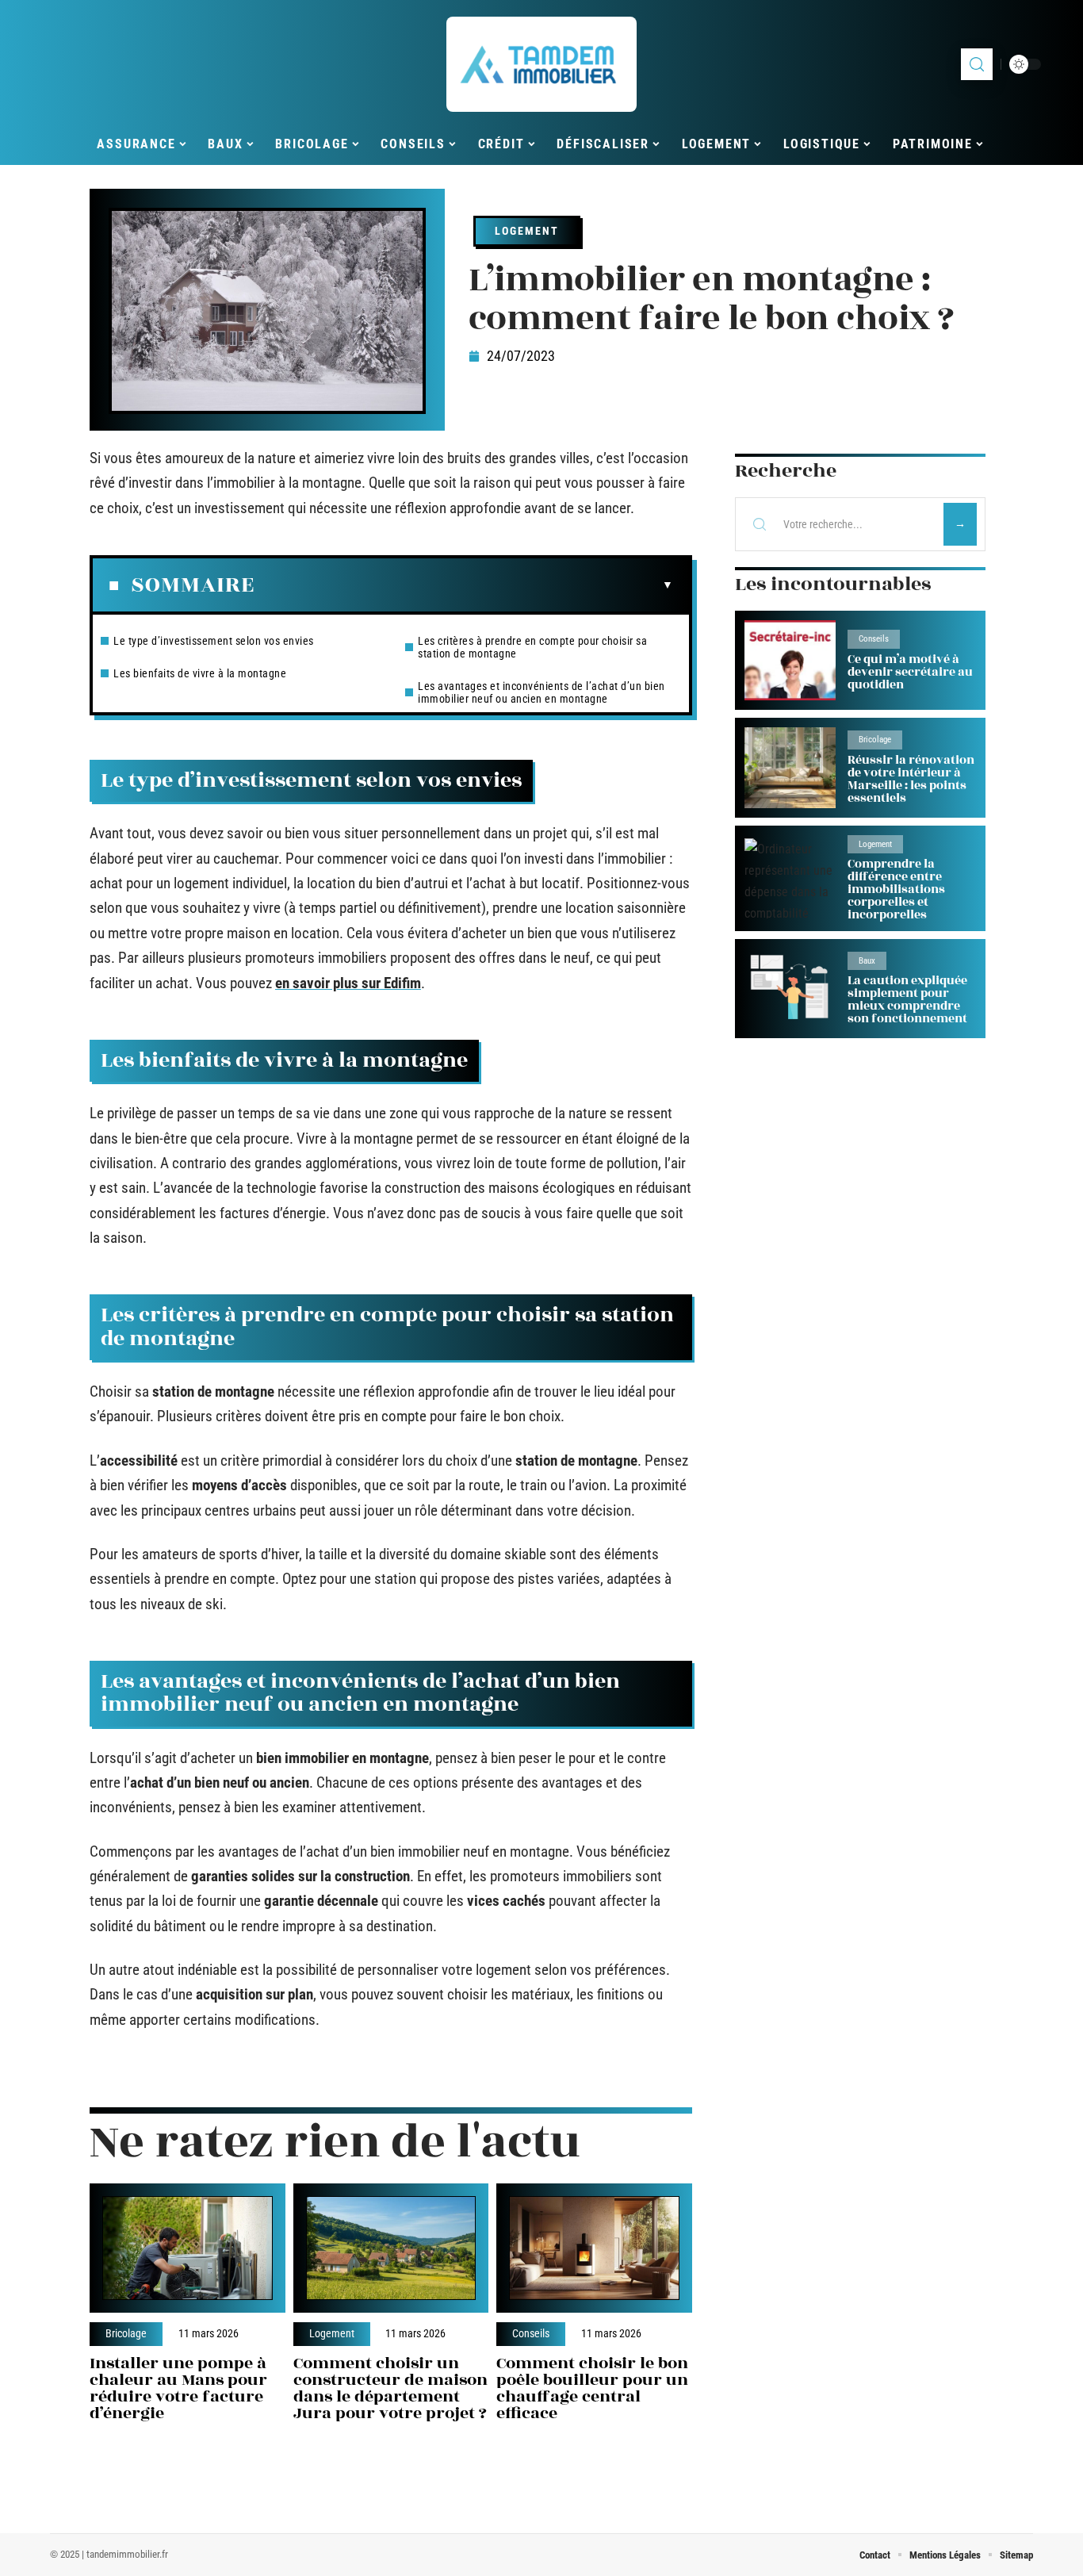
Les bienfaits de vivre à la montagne (200, 673)
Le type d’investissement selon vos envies (214, 641)
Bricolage (126, 2334)
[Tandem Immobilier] (541, 64)
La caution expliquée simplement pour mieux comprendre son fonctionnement (907, 1000)
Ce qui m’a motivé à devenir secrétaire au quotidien (910, 672)
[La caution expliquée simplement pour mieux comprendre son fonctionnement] (790, 989)
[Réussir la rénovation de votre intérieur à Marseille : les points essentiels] (790, 767)
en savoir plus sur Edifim (348, 983)
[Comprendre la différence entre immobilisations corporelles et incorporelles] (790, 878)
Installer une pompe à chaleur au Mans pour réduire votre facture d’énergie (178, 2388)
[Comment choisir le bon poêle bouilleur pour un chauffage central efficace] (594, 2248)
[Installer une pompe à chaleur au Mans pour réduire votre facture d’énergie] (188, 2248)
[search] (977, 64)
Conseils (531, 2334)
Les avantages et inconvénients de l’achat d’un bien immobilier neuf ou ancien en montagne (541, 692)
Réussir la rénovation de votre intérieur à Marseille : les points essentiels (911, 779)
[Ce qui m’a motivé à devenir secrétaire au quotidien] (790, 660)
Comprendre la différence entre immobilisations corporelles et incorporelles (896, 889)
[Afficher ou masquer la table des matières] (464, 585)
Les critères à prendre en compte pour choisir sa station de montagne (532, 647)
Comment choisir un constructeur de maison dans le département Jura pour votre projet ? (390, 2388)
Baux (867, 961)
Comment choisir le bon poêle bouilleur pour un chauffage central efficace (592, 2388)
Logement (527, 231)
